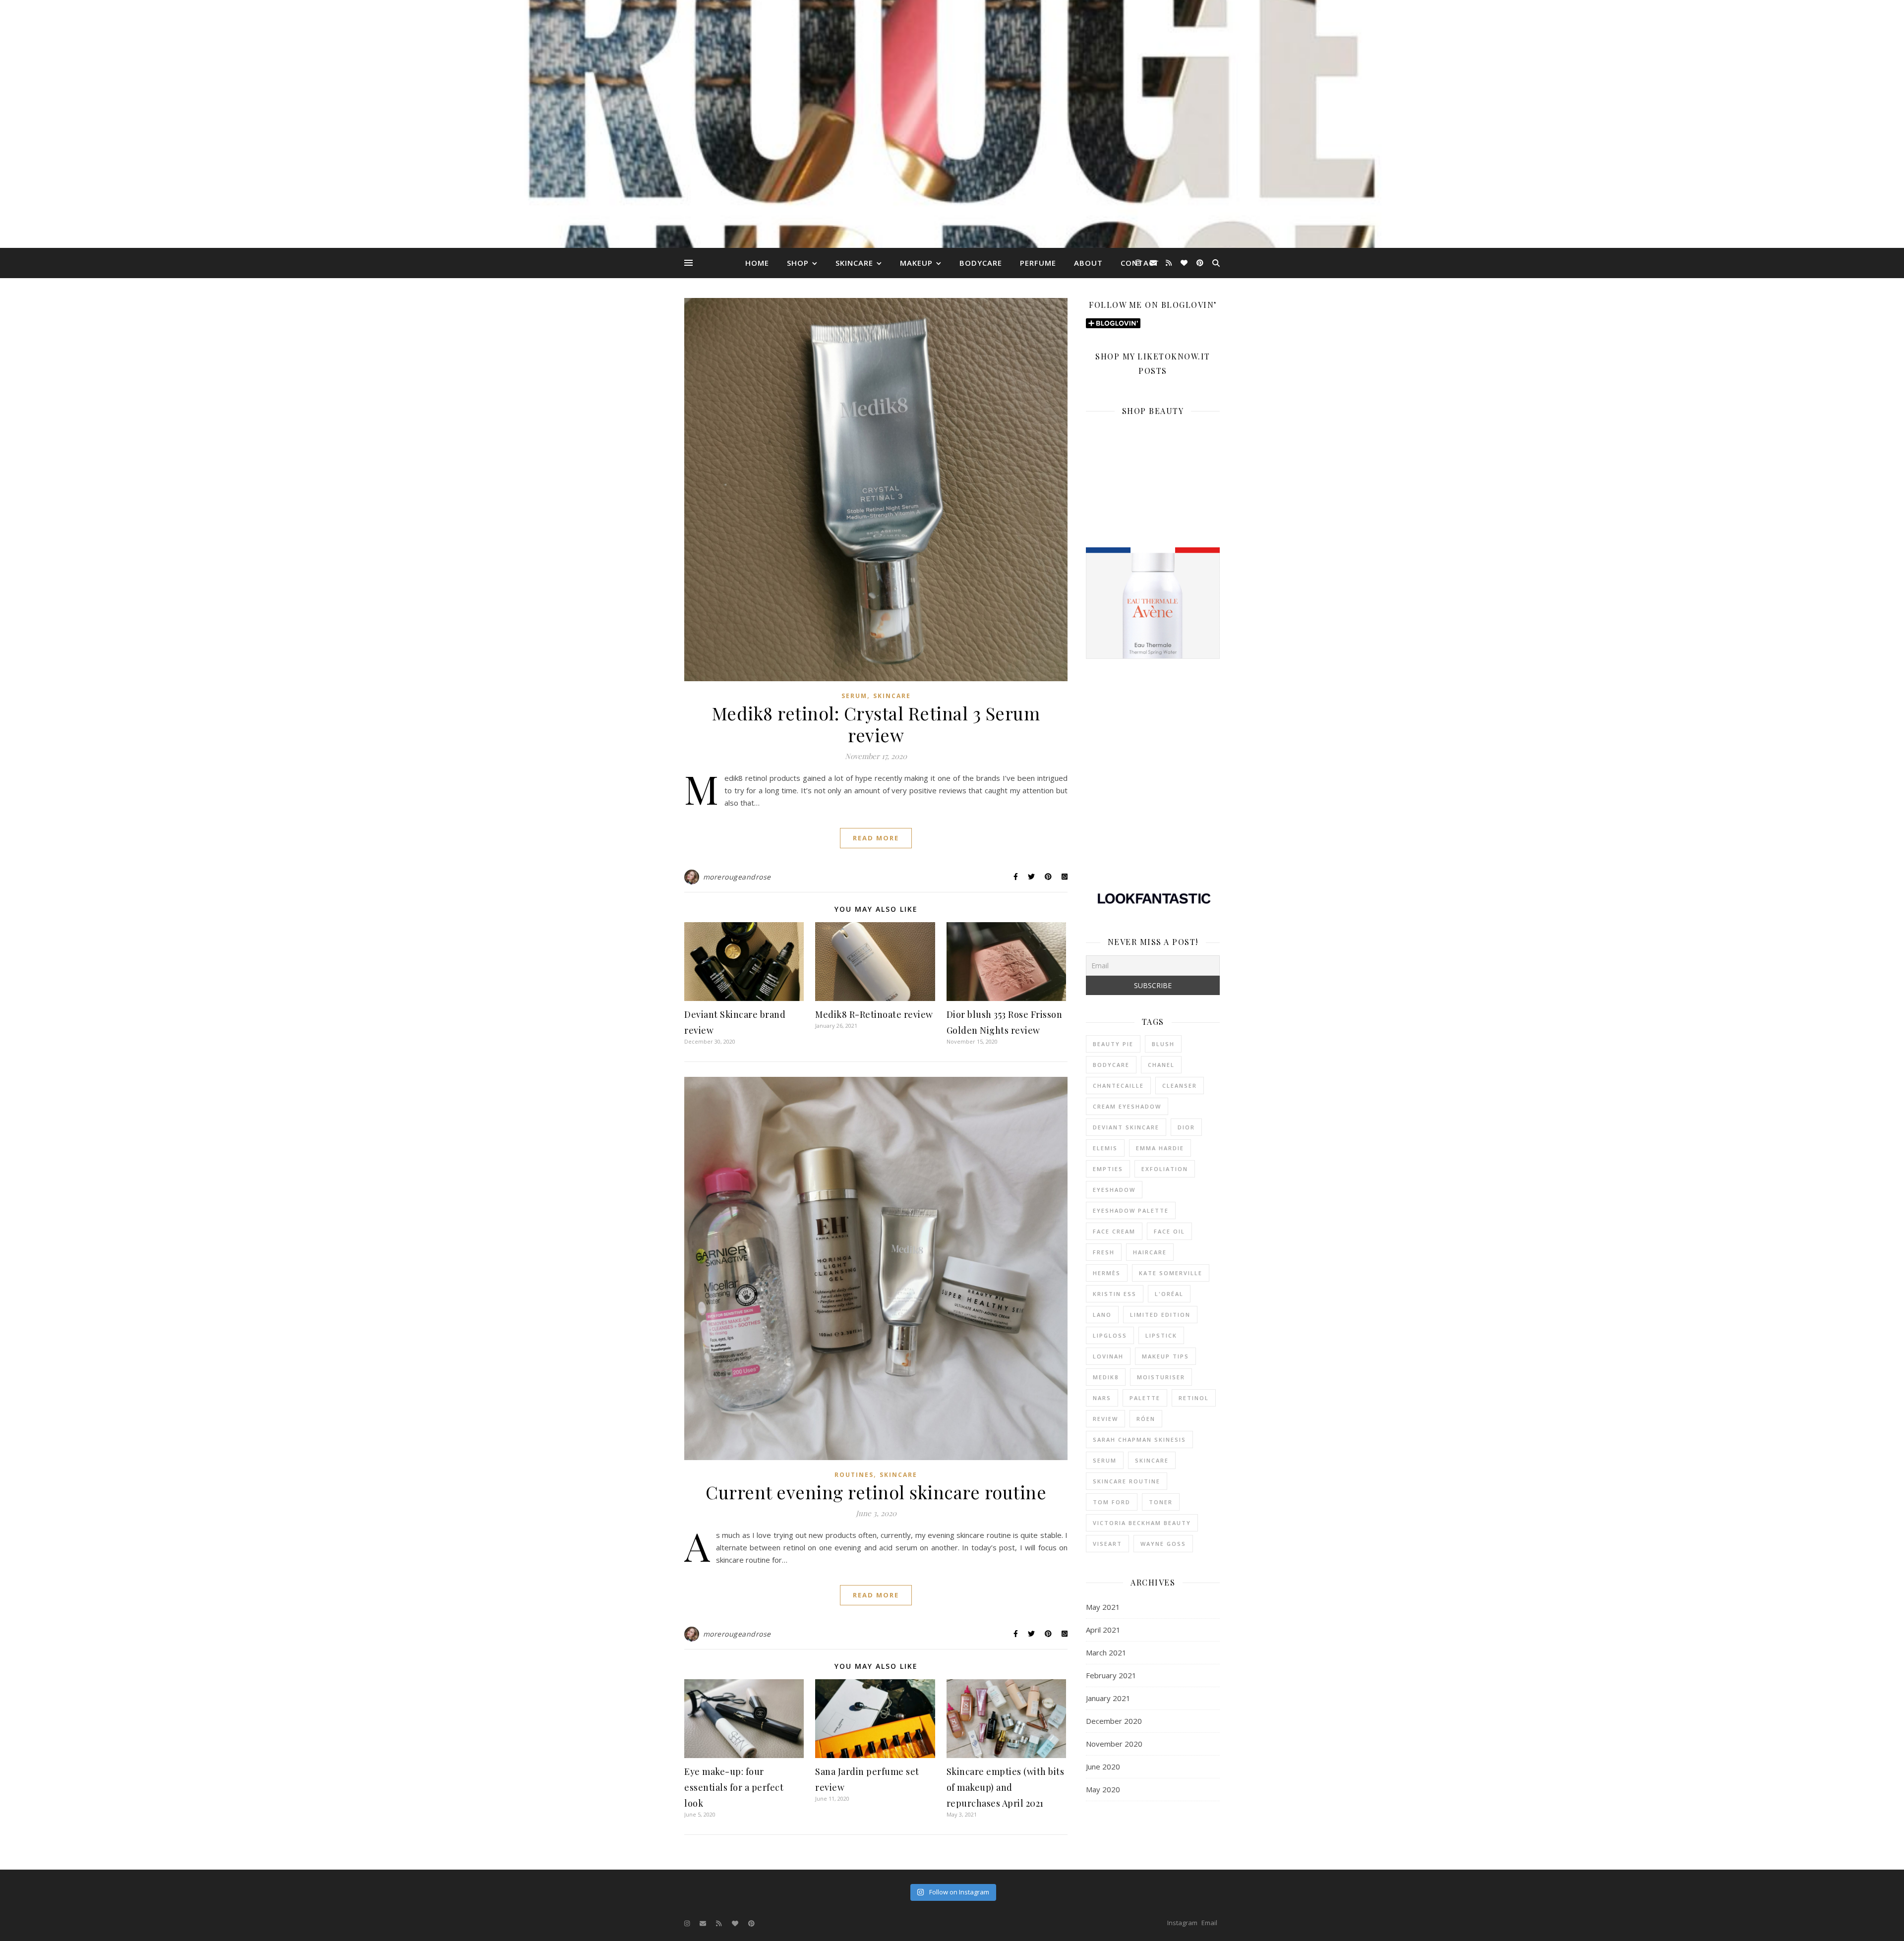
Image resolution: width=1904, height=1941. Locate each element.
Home (757, 263)
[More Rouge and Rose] (952, 124)
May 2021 (1103, 1607)
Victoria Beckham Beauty (1142, 1523)
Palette (1145, 1398)
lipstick (1161, 1335)
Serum (854, 696)
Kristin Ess (1115, 1294)
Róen (1146, 1419)
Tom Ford (1112, 1502)
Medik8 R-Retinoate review (874, 1014)
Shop (798, 263)
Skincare (854, 263)
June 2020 (1103, 1766)
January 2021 (1108, 1698)
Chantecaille (1118, 1086)
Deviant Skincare (1126, 1127)
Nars (1102, 1398)
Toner (1161, 1502)
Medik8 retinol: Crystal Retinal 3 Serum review (876, 724)
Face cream (1114, 1231)
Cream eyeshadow (1127, 1106)
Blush (1163, 1044)
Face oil (1169, 1231)
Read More (876, 838)
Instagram (1182, 1923)
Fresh (1104, 1252)
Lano (1102, 1315)
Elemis (1105, 1148)
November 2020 (1114, 1744)
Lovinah (1108, 1356)
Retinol (1194, 1398)
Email (1209, 1923)
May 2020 (1103, 1789)
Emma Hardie (1160, 1148)
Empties (1108, 1169)
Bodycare (981, 263)
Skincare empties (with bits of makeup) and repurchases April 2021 (1006, 1787)
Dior (1186, 1127)
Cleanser (1180, 1086)
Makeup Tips (1165, 1356)
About (1088, 263)
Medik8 (1106, 1377)
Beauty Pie (1113, 1044)
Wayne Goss (1163, 1544)
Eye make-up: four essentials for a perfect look (734, 1787)
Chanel (1161, 1065)
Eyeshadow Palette (1131, 1210)
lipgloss (1110, 1335)
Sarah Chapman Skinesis (1139, 1440)
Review (1105, 1419)
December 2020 (1114, 1721)
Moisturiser (1161, 1377)
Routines (854, 1475)
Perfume (1038, 263)
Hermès (1107, 1273)
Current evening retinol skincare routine (876, 1492)
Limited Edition (1160, 1315)
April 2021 (1103, 1630)
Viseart (1107, 1544)
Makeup (916, 263)
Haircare (1150, 1252)
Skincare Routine (1127, 1481)
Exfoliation (1165, 1169)
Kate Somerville (1171, 1273)
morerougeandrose (737, 877)
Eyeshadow (1114, 1190)
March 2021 (1106, 1652)
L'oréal (1169, 1294)
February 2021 (1111, 1675)
